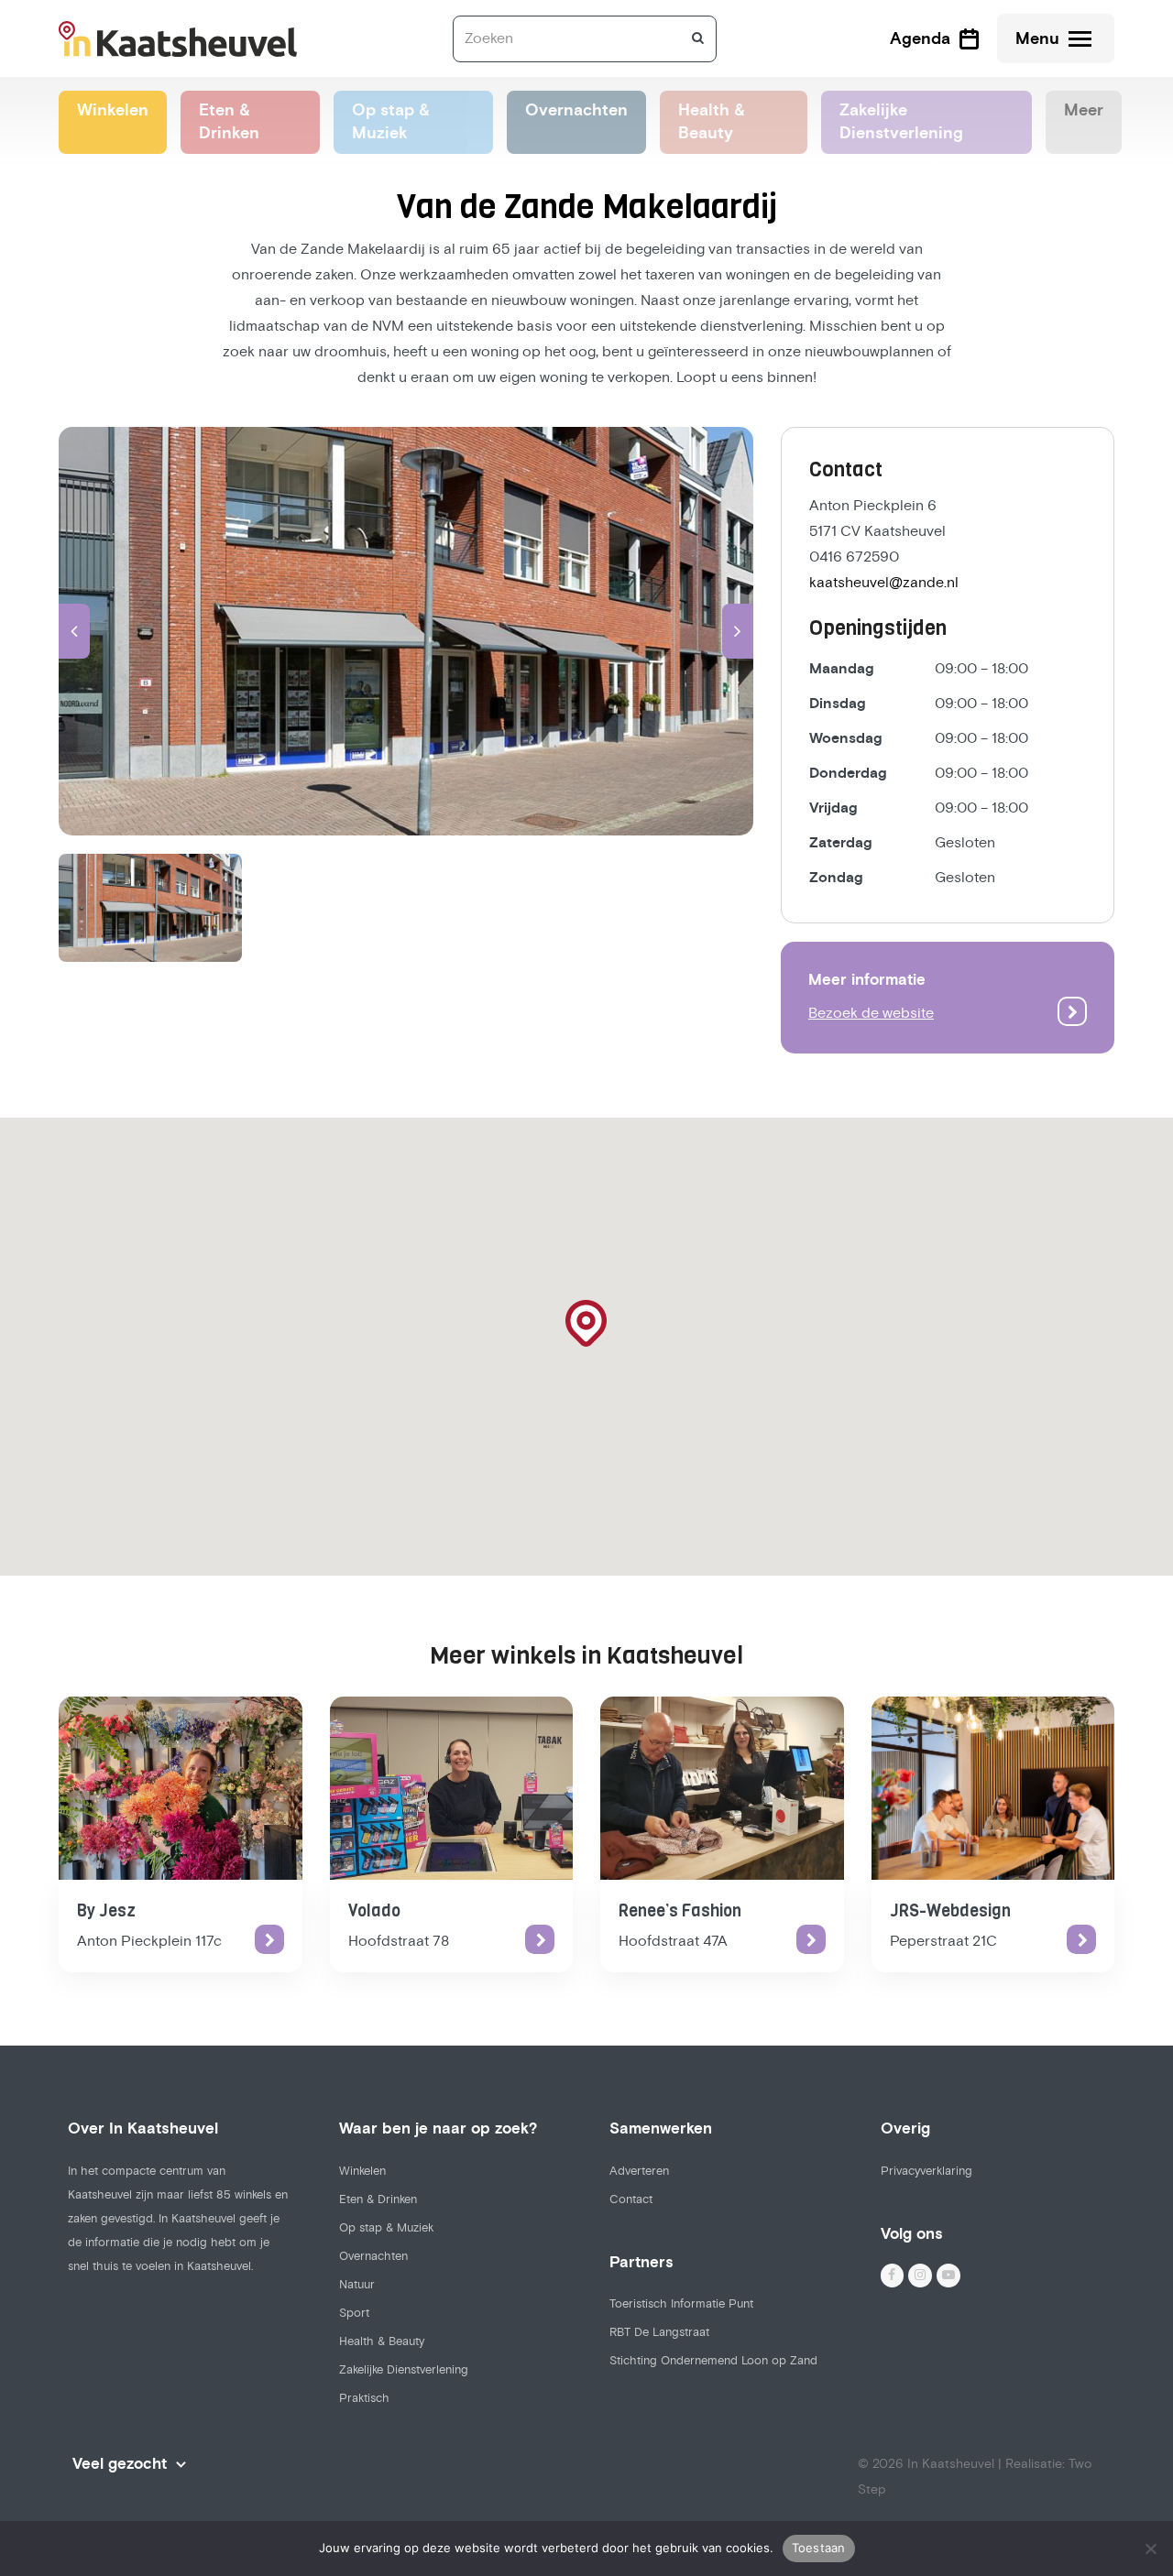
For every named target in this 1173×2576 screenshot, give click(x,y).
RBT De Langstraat (659, 2332)
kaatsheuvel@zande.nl (884, 583)
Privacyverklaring (926, 2171)
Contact (631, 2199)
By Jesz (106, 1911)
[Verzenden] (698, 38)
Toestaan (819, 2548)
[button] (74, 631)
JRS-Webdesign (950, 1911)
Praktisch (364, 2398)
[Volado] (452, 1788)
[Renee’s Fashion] (722, 1788)
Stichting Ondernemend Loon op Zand (713, 2361)
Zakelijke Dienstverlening (404, 2370)
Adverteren (639, 2171)
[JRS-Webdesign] (993, 1788)
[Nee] (1150, 2549)
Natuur (357, 2285)
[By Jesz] (181, 1788)
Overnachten (373, 2256)
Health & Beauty (382, 2341)
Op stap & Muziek (386, 2228)
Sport (354, 2313)
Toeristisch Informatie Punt (681, 2304)
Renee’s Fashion (680, 1911)
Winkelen (362, 2171)
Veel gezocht (120, 2464)
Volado (374, 1911)
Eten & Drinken (378, 2199)
